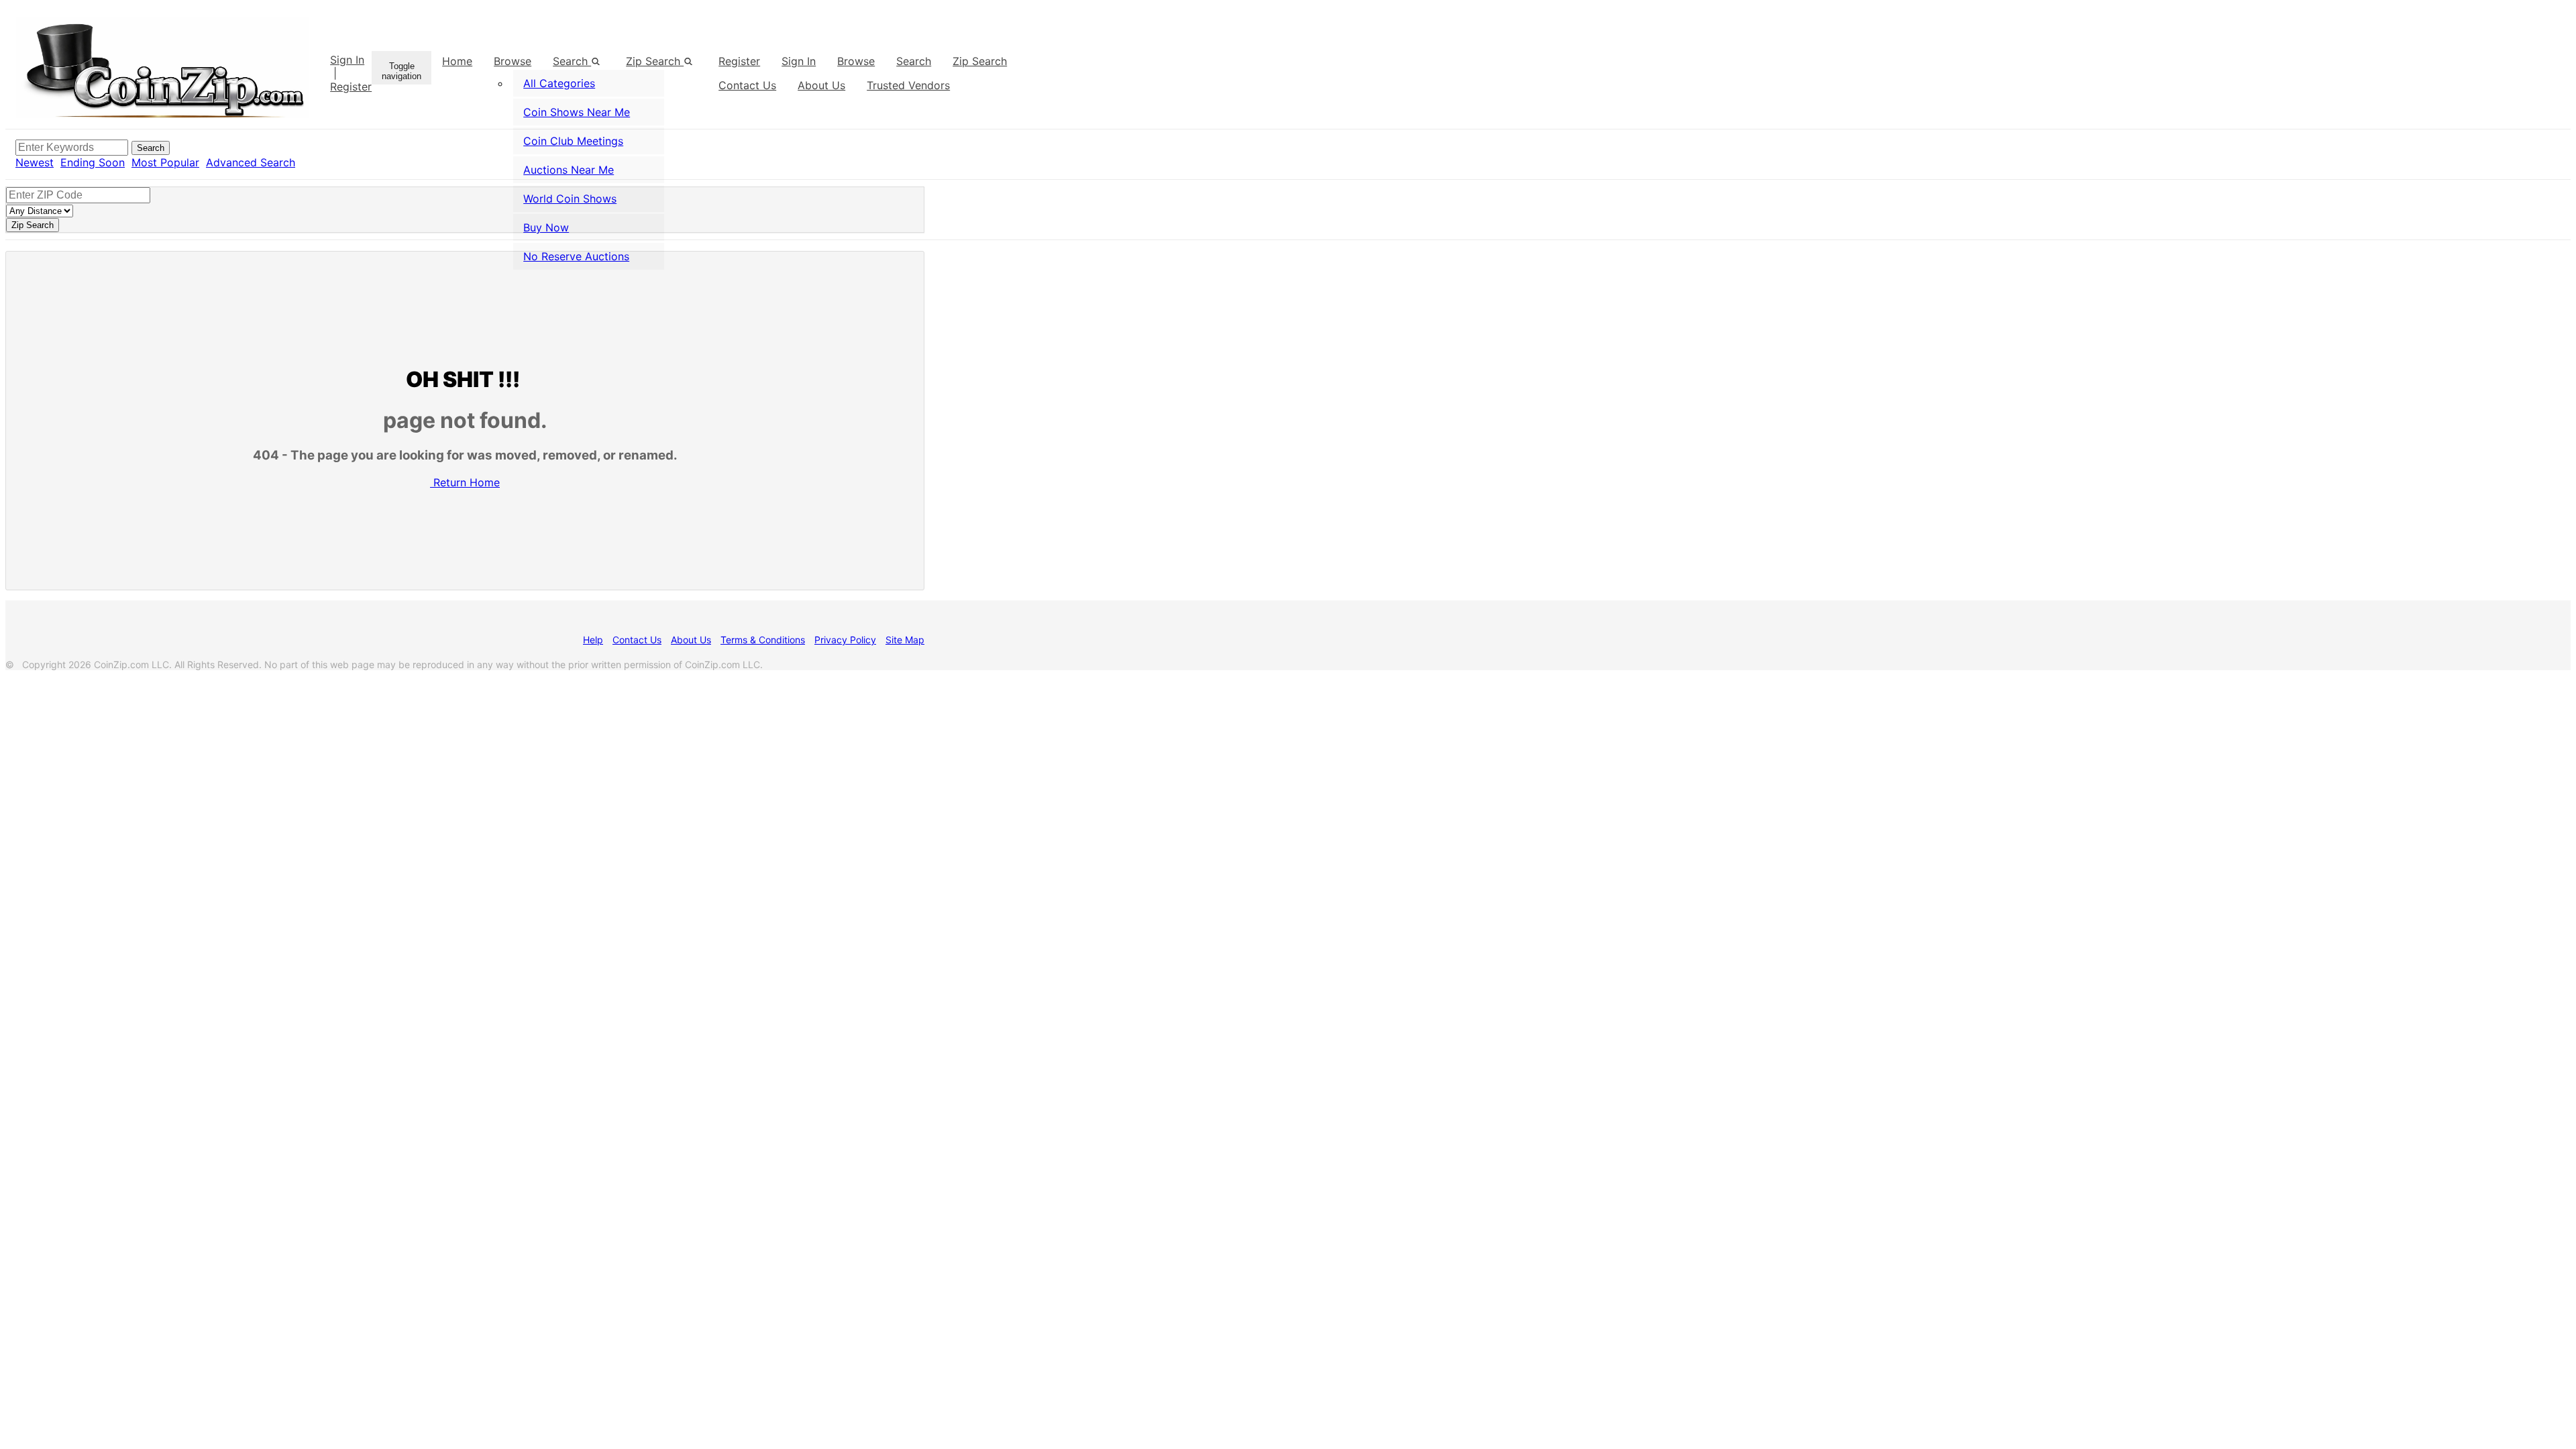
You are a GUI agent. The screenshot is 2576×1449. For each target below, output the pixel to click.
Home (457, 61)
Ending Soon (93, 162)
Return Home (467, 482)
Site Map (905, 640)
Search (914, 61)
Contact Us (637, 640)
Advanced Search (251, 162)
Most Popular (165, 162)
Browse (513, 61)
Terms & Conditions (763, 640)
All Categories (559, 83)
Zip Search (655, 61)
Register (351, 87)
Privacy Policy (845, 640)
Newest (35, 162)
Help (593, 640)
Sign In (347, 60)
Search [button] (572, 61)
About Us (691, 640)
